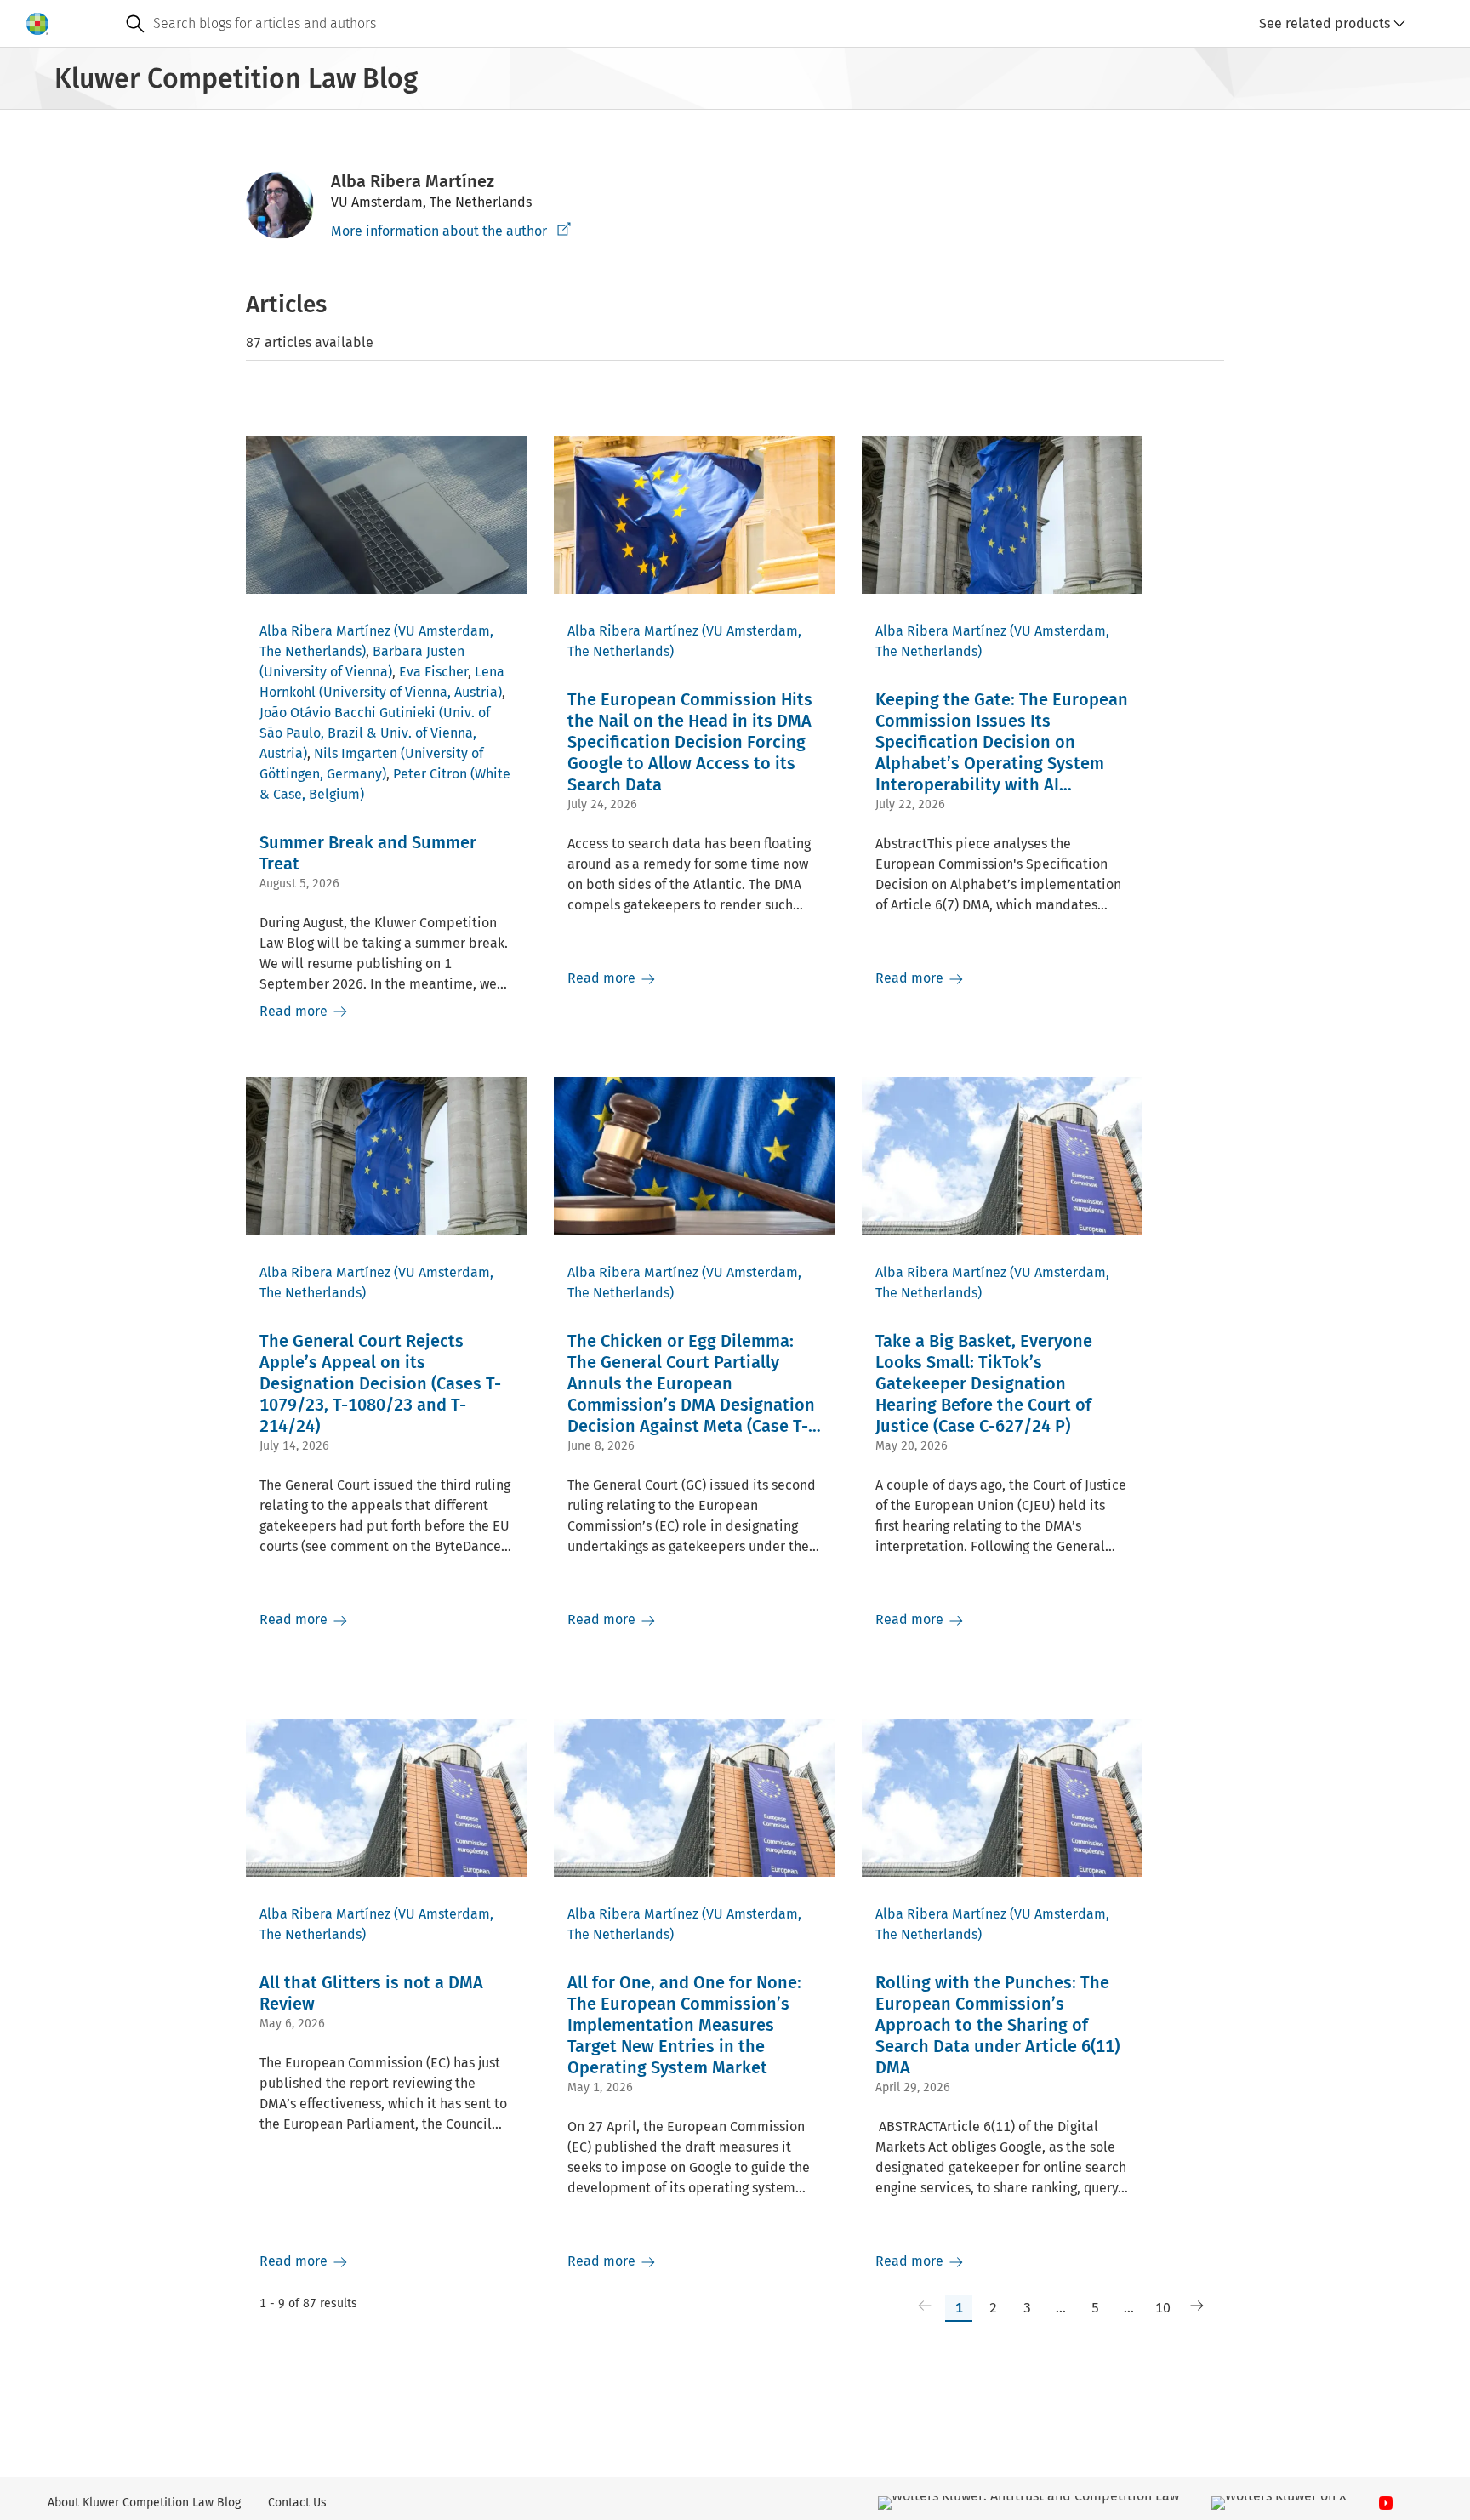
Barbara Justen (419, 651)
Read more (295, 1011)
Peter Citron (430, 774)
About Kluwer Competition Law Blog (144, 2503)
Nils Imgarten (356, 753)
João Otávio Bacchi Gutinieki (348, 713)
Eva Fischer (433, 672)
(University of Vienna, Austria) (410, 692)
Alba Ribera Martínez (325, 631)
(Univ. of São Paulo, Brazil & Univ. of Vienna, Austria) (375, 733)
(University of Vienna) (326, 672)
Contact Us (297, 2503)
